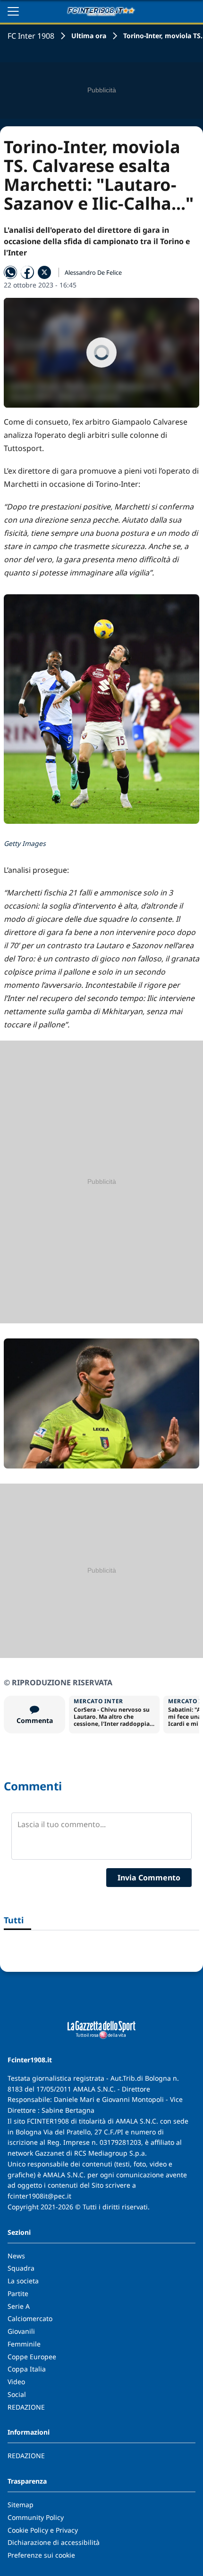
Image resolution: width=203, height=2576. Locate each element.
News (16, 2256)
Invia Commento (149, 1878)
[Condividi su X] (44, 272)
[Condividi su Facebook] (27, 272)
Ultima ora (89, 36)
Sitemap (21, 2505)
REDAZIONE (26, 2407)
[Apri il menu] (13, 11)
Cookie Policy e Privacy (43, 2530)
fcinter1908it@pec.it (39, 2196)
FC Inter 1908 (31, 36)
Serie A (19, 2306)
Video (16, 2382)
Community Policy (36, 2517)
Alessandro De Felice (93, 272)
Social (17, 2394)
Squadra (21, 2268)
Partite (18, 2293)
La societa (23, 2281)
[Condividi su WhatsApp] (10, 272)
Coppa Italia (27, 2369)
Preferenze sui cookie (41, 2555)
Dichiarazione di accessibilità (54, 2542)
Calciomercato (30, 2318)
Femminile (24, 2344)
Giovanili (21, 2331)
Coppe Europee (32, 2357)
